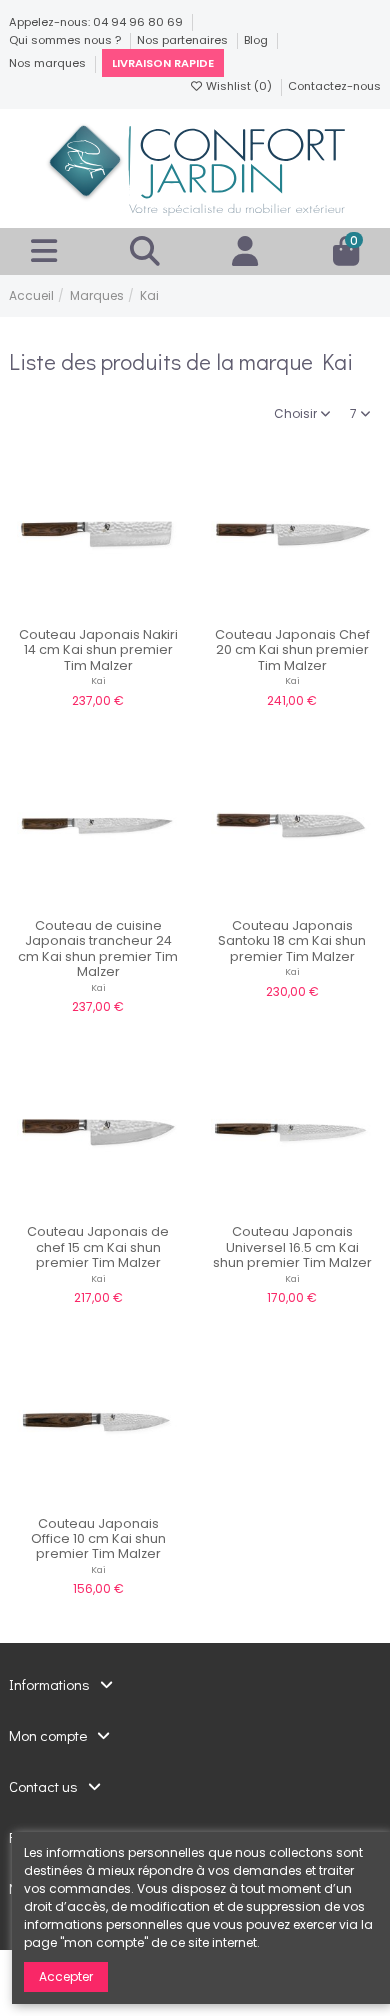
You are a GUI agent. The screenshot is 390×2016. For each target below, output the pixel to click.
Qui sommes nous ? (66, 40)
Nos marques (49, 63)
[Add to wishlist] (74, 611)
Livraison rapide (163, 63)
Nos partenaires (184, 40)
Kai (98, 680)
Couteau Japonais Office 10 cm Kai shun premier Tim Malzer (98, 1539)
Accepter (66, 1976)
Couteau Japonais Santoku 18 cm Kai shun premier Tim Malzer (292, 941)
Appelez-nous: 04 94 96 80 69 (97, 22)
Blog (257, 40)
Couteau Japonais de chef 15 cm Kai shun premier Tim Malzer (98, 1247)
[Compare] (97, 611)
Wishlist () (239, 86)
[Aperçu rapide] (122, 611)
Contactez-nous (334, 86)
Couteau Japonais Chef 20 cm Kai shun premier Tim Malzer (292, 650)
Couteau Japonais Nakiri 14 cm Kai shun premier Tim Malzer (98, 650)
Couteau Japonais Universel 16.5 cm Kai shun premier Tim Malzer (292, 1247)
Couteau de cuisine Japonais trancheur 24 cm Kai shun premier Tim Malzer (98, 948)
